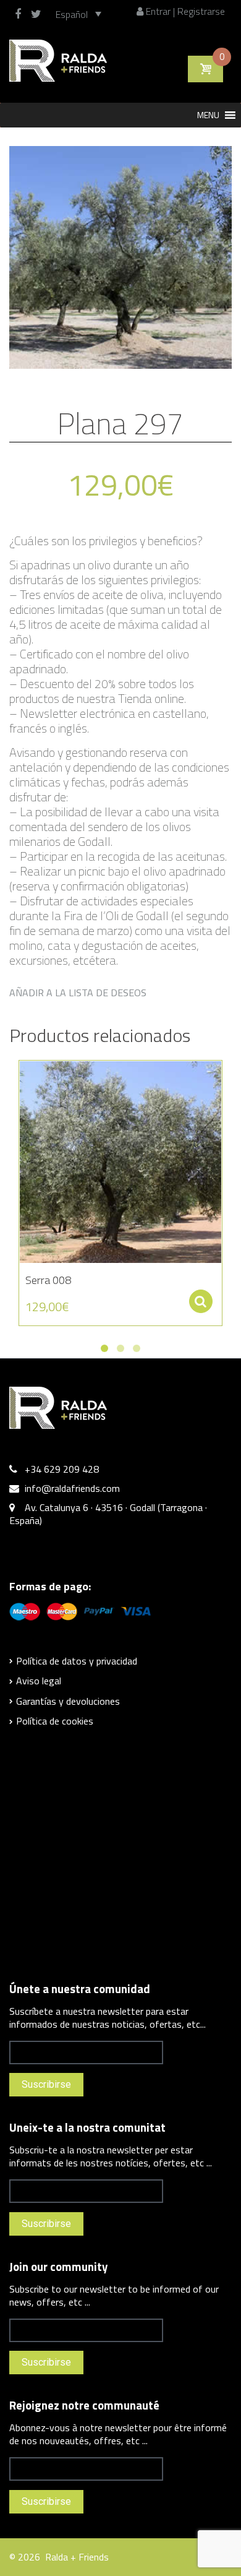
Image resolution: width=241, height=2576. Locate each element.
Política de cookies (55, 1721)
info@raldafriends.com (72, 1488)
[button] (208, 115)
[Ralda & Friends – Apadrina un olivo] (58, 59)
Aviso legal (39, 1681)
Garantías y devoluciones (68, 1701)
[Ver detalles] (120, 1162)
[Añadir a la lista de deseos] (22, 1076)
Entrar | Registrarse (184, 11)
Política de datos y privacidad (77, 1661)
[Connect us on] (21, 14)
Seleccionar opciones (201, 1301)
